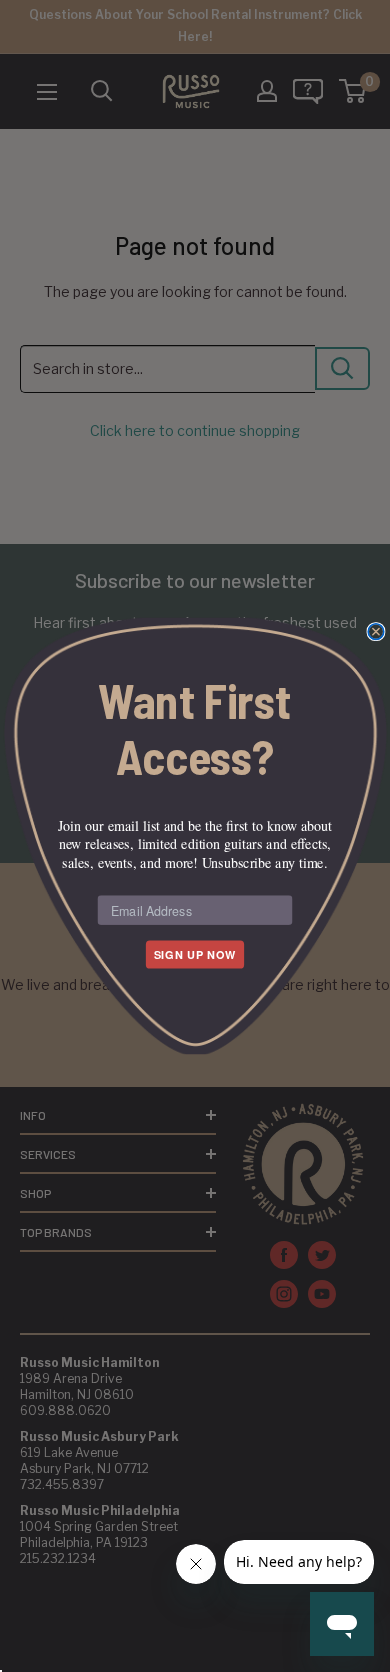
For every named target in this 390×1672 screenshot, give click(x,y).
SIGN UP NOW (195, 955)
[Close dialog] (376, 632)
